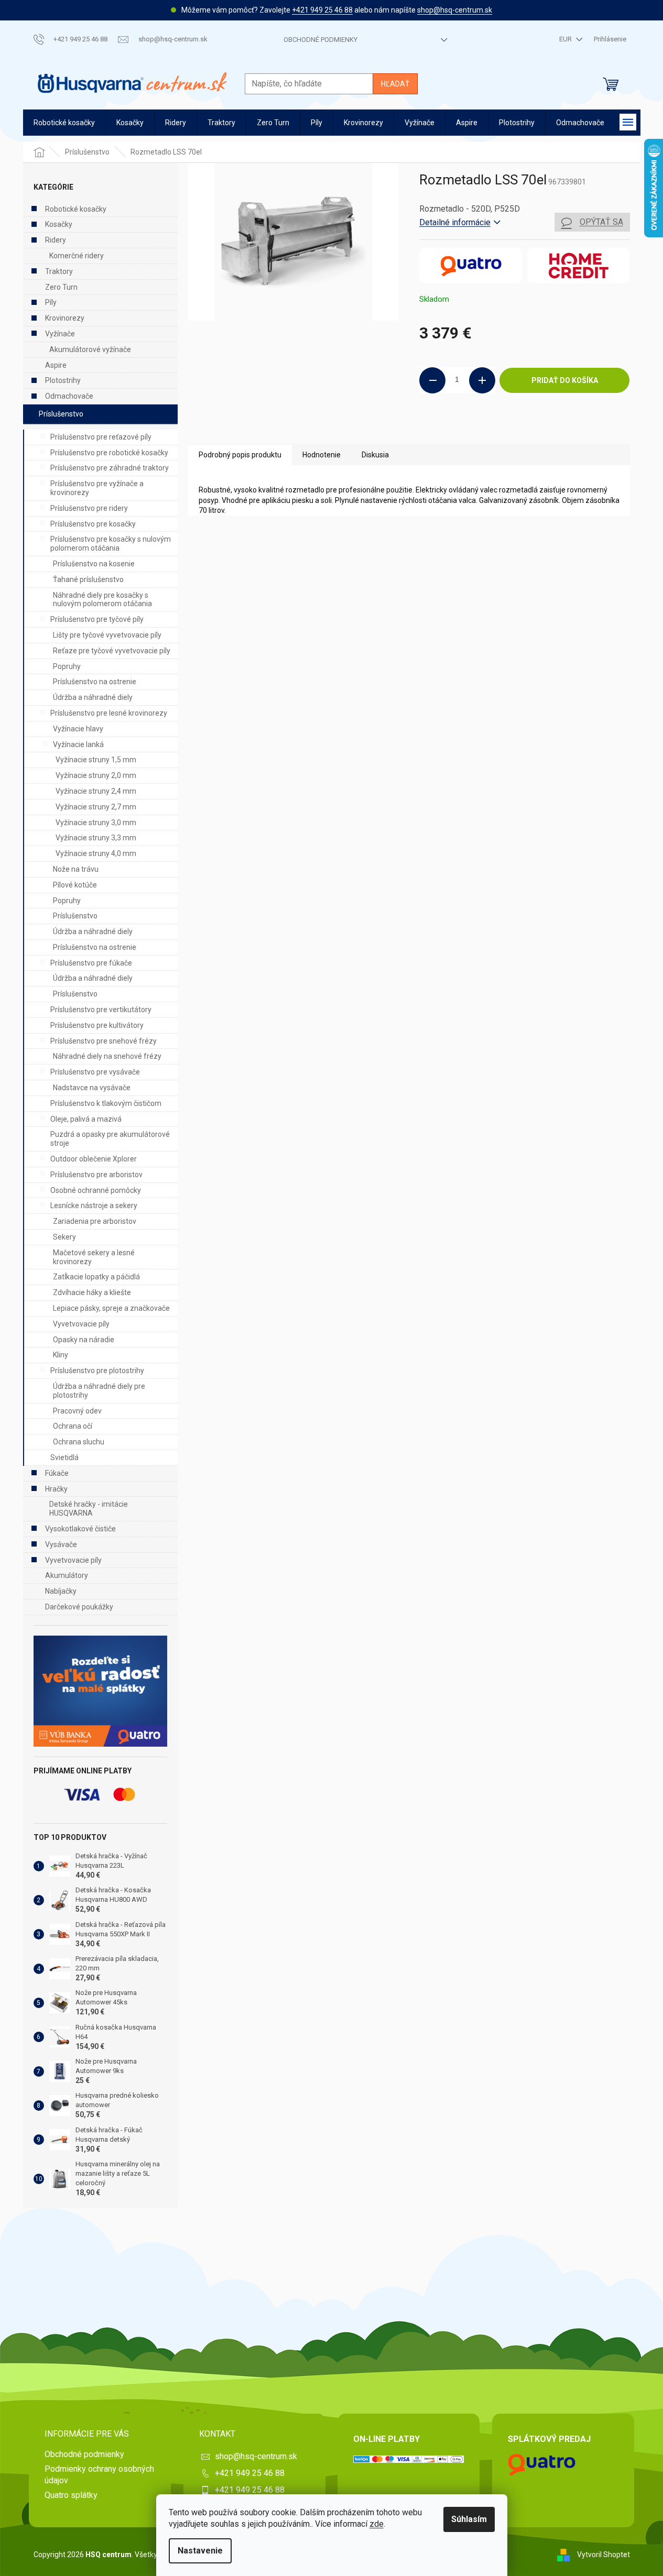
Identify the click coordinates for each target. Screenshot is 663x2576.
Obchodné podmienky (320, 40)
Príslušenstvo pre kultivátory (97, 1025)
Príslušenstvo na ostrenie (95, 682)
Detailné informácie (455, 222)
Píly (51, 302)
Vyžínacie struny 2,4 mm (96, 791)
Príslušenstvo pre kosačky (93, 524)
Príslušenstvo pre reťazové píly (101, 437)
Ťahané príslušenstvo (88, 579)
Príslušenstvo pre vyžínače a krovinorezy (97, 488)
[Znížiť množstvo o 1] (432, 380)
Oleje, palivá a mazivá (86, 1119)
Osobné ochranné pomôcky (96, 1190)
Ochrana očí (73, 1426)
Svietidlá (64, 1457)
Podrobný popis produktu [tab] (240, 455)
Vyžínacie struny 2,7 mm (96, 807)
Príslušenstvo (61, 414)
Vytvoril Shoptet (604, 2554)
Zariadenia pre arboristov (95, 1221)
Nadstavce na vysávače (92, 1088)
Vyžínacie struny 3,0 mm (96, 823)
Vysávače (61, 1544)
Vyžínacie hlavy (78, 729)
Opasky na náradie (84, 1340)
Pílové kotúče (75, 885)
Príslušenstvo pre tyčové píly (97, 619)
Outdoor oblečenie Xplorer (94, 1159)
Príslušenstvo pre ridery (89, 508)
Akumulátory (67, 1575)
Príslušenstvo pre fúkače (91, 963)
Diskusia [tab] (375, 455)
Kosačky (59, 224)
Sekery (64, 1237)
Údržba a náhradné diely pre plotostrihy (99, 1391)
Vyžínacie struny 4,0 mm (96, 853)
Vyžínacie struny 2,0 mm (96, 775)
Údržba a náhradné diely (93, 697)
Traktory (59, 271)
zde (377, 2524)
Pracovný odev (77, 1411)
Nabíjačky (61, 1591)
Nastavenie (200, 2551)
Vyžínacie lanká (78, 744)
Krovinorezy (65, 318)
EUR (566, 39)
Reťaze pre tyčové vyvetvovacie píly (112, 651)
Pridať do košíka (565, 380)
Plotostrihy (63, 380)
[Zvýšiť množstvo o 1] (482, 380)
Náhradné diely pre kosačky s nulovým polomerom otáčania (102, 600)
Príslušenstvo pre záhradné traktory (110, 468)
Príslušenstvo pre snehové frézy (104, 1041)
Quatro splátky (71, 2495)
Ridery (56, 240)
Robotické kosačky (76, 209)
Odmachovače (69, 396)
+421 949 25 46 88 (322, 10)
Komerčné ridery (77, 256)
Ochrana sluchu (79, 1442)
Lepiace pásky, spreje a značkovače (111, 1308)
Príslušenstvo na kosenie (94, 564)
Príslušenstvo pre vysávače (95, 1072)
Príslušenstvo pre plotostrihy (97, 1371)
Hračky (56, 1489)
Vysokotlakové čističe (80, 1529)
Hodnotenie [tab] (322, 455)
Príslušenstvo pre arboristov (96, 1175)
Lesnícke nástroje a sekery (94, 1205)
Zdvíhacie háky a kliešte (92, 1292)
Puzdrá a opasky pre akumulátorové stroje (110, 1139)
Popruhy (67, 666)
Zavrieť (491, 429)
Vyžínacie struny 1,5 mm (96, 760)
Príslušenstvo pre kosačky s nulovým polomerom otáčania (111, 544)
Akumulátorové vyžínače (90, 349)
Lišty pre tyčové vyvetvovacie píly (107, 635)
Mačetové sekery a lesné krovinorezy (94, 1257)
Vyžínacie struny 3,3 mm (96, 838)
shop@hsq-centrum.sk (455, 10)
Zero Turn (61, 287)
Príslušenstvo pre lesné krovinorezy (109, 713)
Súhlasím (469, 2519)
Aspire (56, 365)
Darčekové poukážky (79, 1607)
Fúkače (57, 1473)
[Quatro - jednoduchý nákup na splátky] (100, 1691)
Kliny (61, 1355)
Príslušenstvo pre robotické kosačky (109, 453)
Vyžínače (60, 334)
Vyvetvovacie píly (81, 1324)
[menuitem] (64, 123)
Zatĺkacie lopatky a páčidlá (96, 1277)
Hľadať (395, 84)
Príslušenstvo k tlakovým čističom (106, 1103)
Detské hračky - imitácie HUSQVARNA (89, 1509)
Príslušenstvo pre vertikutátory (101, 1010)
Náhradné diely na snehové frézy (107, 1056)
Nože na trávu (76, 869)
